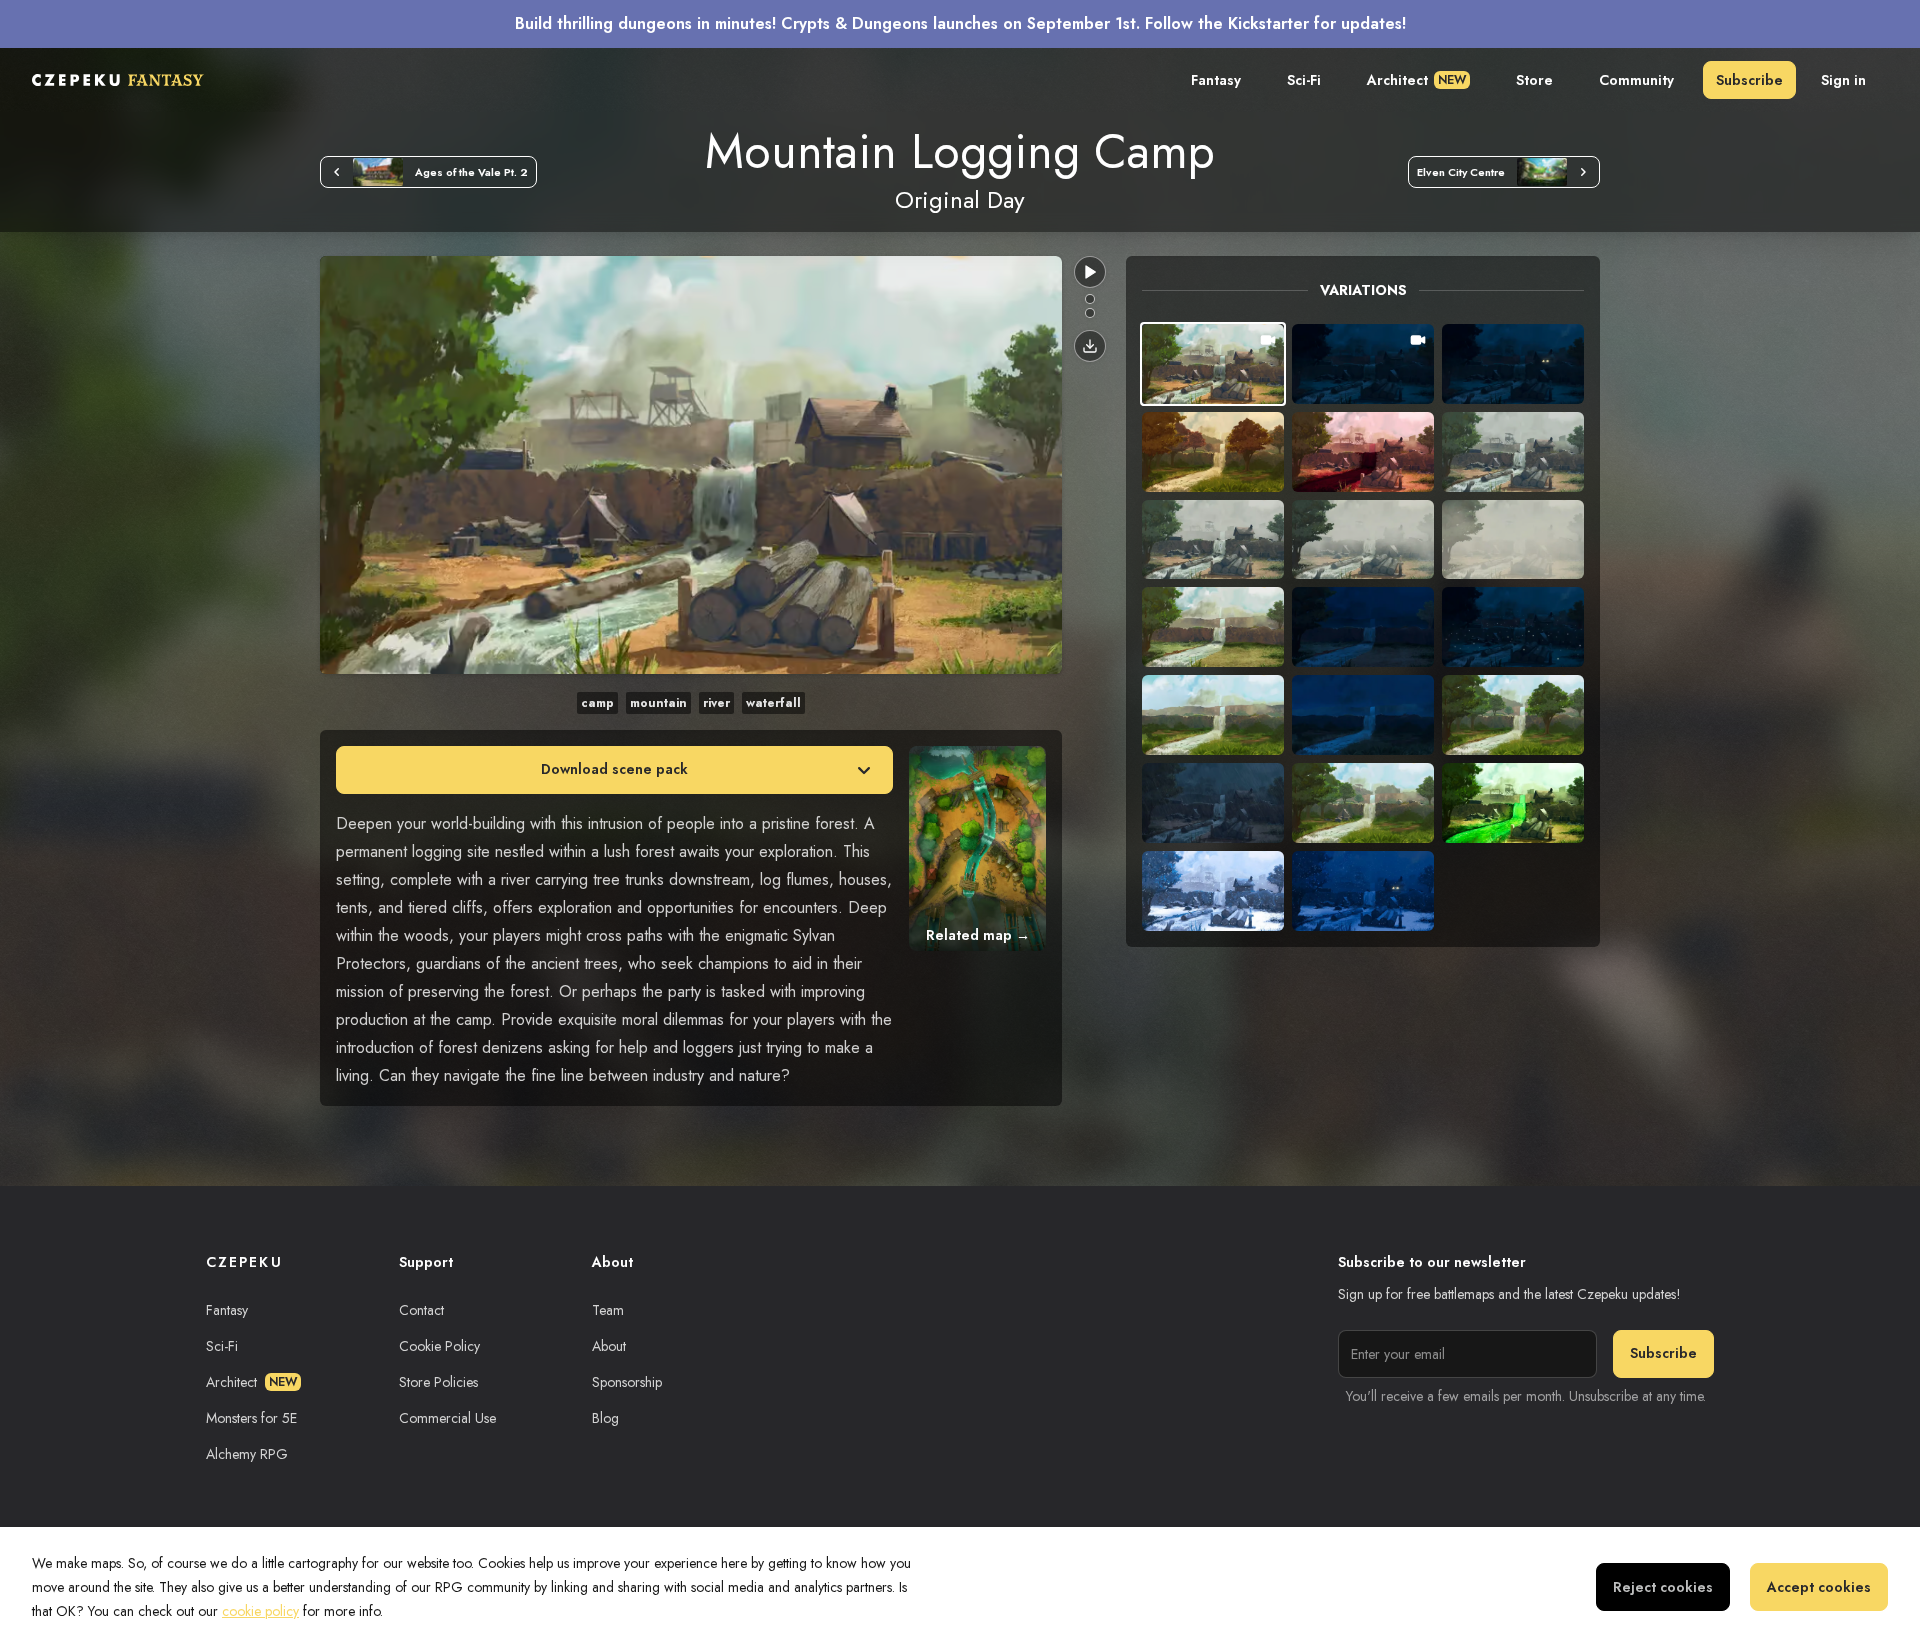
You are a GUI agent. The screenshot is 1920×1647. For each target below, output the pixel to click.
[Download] (1090, 346)
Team (608, 1310)
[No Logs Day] (1090, 299)
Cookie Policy (439, 1346)
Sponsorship (627, 1382)
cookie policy (260, 1611)
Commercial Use (447, 1418)
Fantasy (1216, 80)
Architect (1416, 80)
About (609, 1346)
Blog (605, 1418)
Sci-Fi (1304, 80)
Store (1534, 80)
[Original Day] (1090, 313)
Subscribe (1749, 80)
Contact (421, 1310)
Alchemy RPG (247, 1454)
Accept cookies (1819, 1587)
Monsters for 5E (251, 1418)
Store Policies (438, 1382)
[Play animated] (1090, 272)
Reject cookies (1663, 1587)
